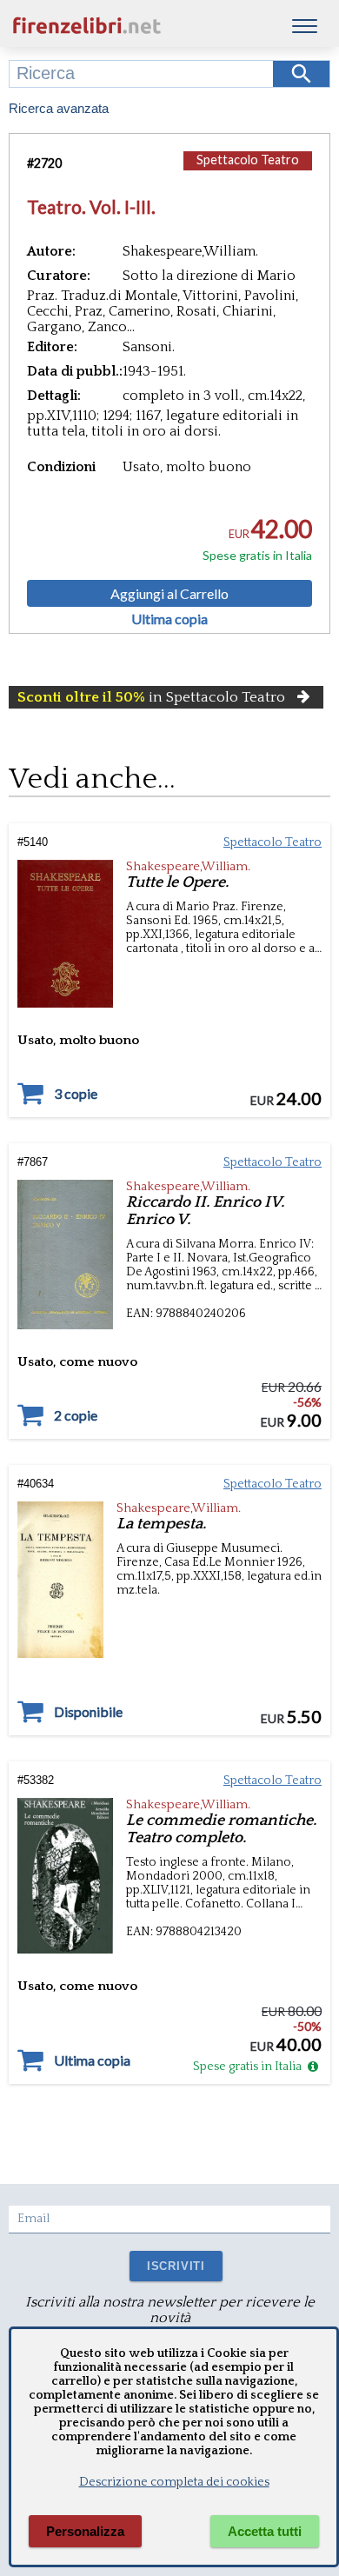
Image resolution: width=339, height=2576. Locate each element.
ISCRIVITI (176, 2266)
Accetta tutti (265, 2531)
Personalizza (85, 2531)
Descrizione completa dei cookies (174, 2482)
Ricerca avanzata (59, 108)
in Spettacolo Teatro (151, 697)
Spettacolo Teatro (248, 160)
